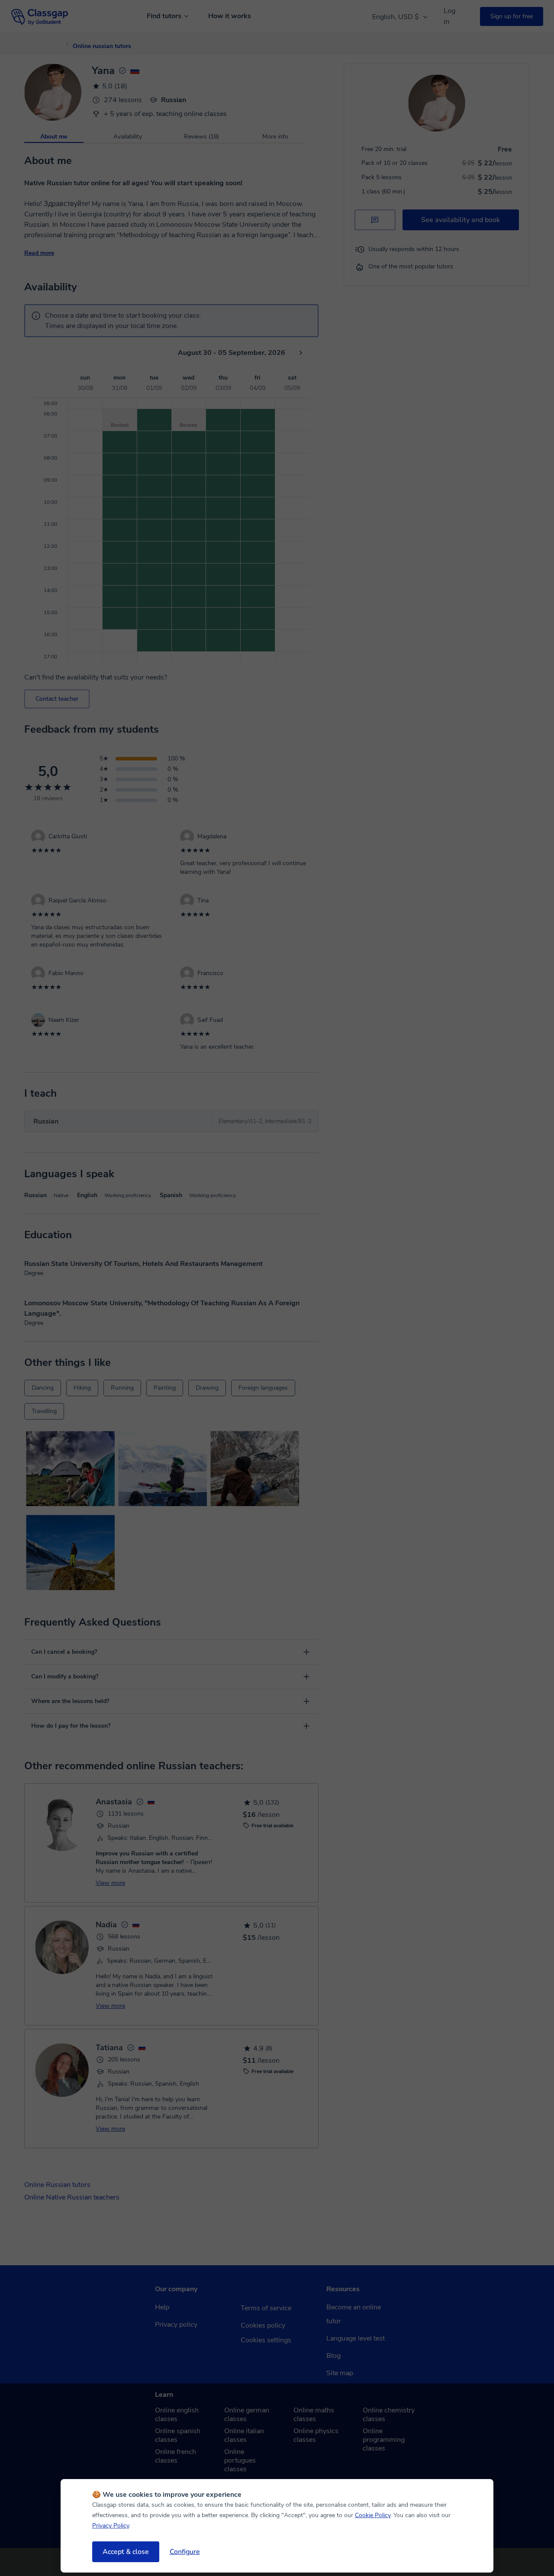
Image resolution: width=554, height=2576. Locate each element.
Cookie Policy (373, 2515)
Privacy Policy (111, 2526)
